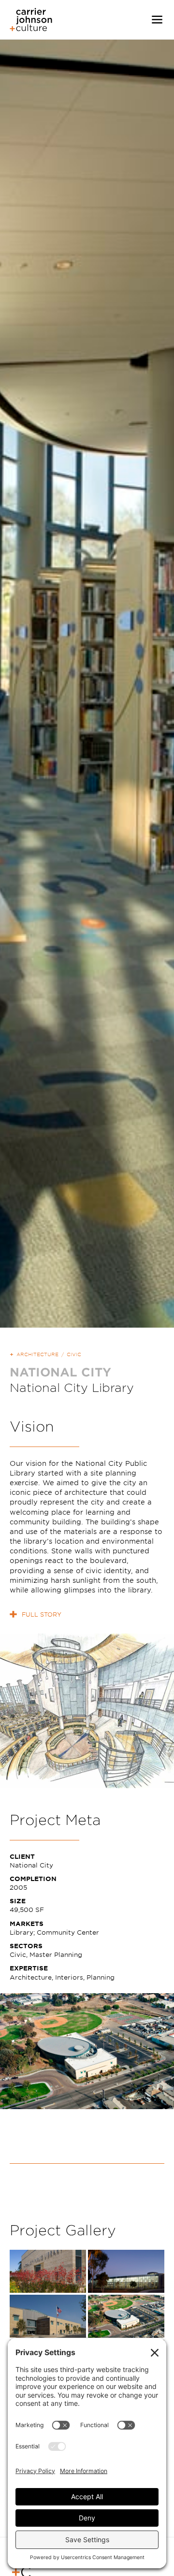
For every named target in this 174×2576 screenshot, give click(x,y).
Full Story (42, 1614)
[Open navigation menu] (157, 20)
